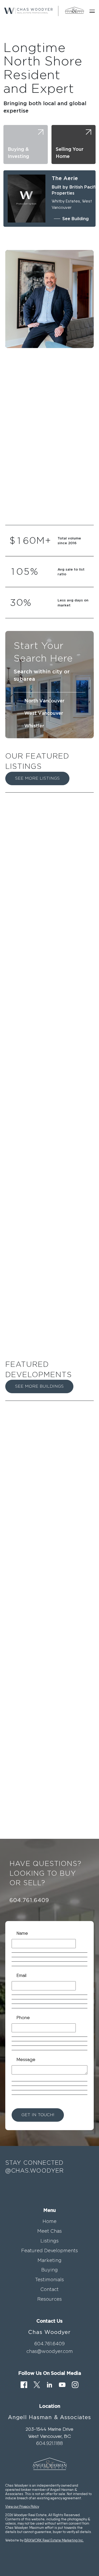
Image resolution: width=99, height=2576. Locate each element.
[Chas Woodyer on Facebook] (24, 2384)
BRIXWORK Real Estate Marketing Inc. (54, 2540)
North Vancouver (44, 701)
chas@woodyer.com (50, 2351)
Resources (49, 2299)
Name (22, 1933)
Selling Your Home (70, 153)
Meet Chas (49, 2231)
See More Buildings (39, 1386)
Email (21, 1975)
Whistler (34, 726)
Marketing (49, 2260)
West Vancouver (44, 713)
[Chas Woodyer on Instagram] (75, 2384)
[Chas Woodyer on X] (37, 2384)
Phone (23, 2017)
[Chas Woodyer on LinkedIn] (49, 2384)
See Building (76, 219)
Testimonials (49, 2280)
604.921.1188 (49, 2443)
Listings (49, 2241)
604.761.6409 (29, 1900)
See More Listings (37, 778)
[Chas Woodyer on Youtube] (62, 2384)
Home (49, 2221)
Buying (49, 2270)
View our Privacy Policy (22, 2506)
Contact (49, 2289)
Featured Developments (49, 2251)
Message (26, 2059)
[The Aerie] (27, 199)
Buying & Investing (18, 153)
